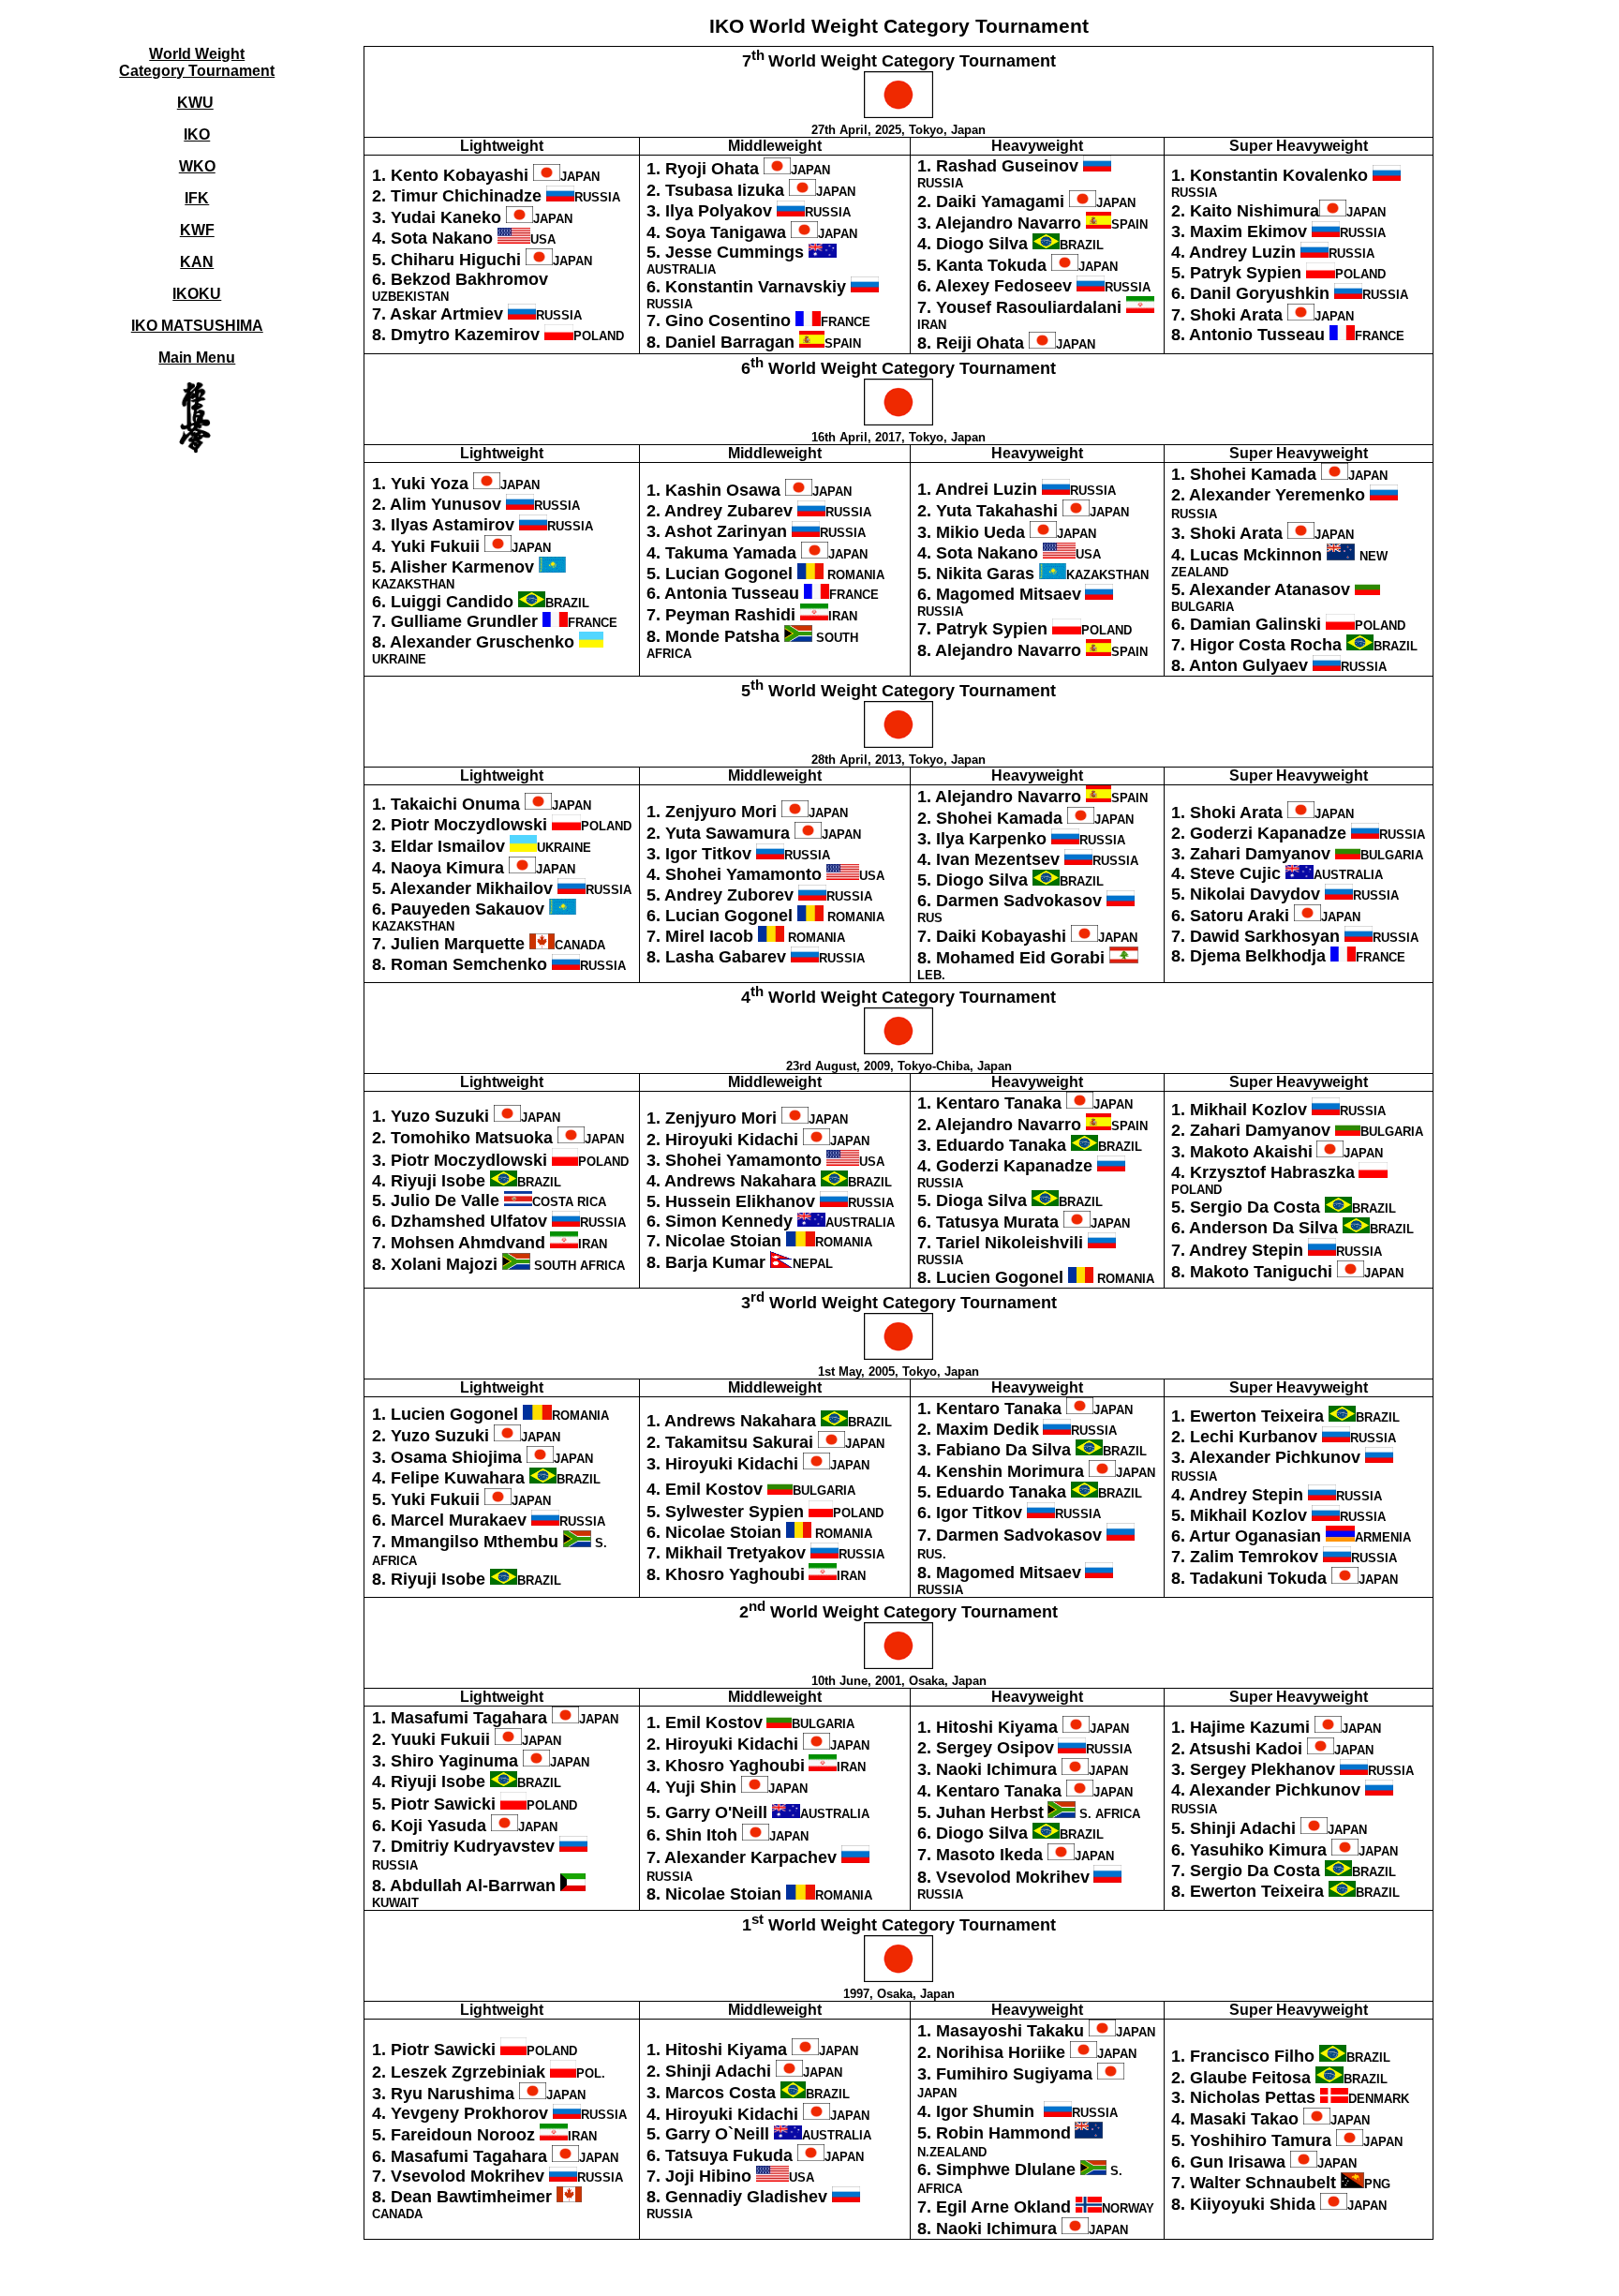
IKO (197, 134)
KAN (197, 262)
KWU (195, 103)
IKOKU (197, 294)
